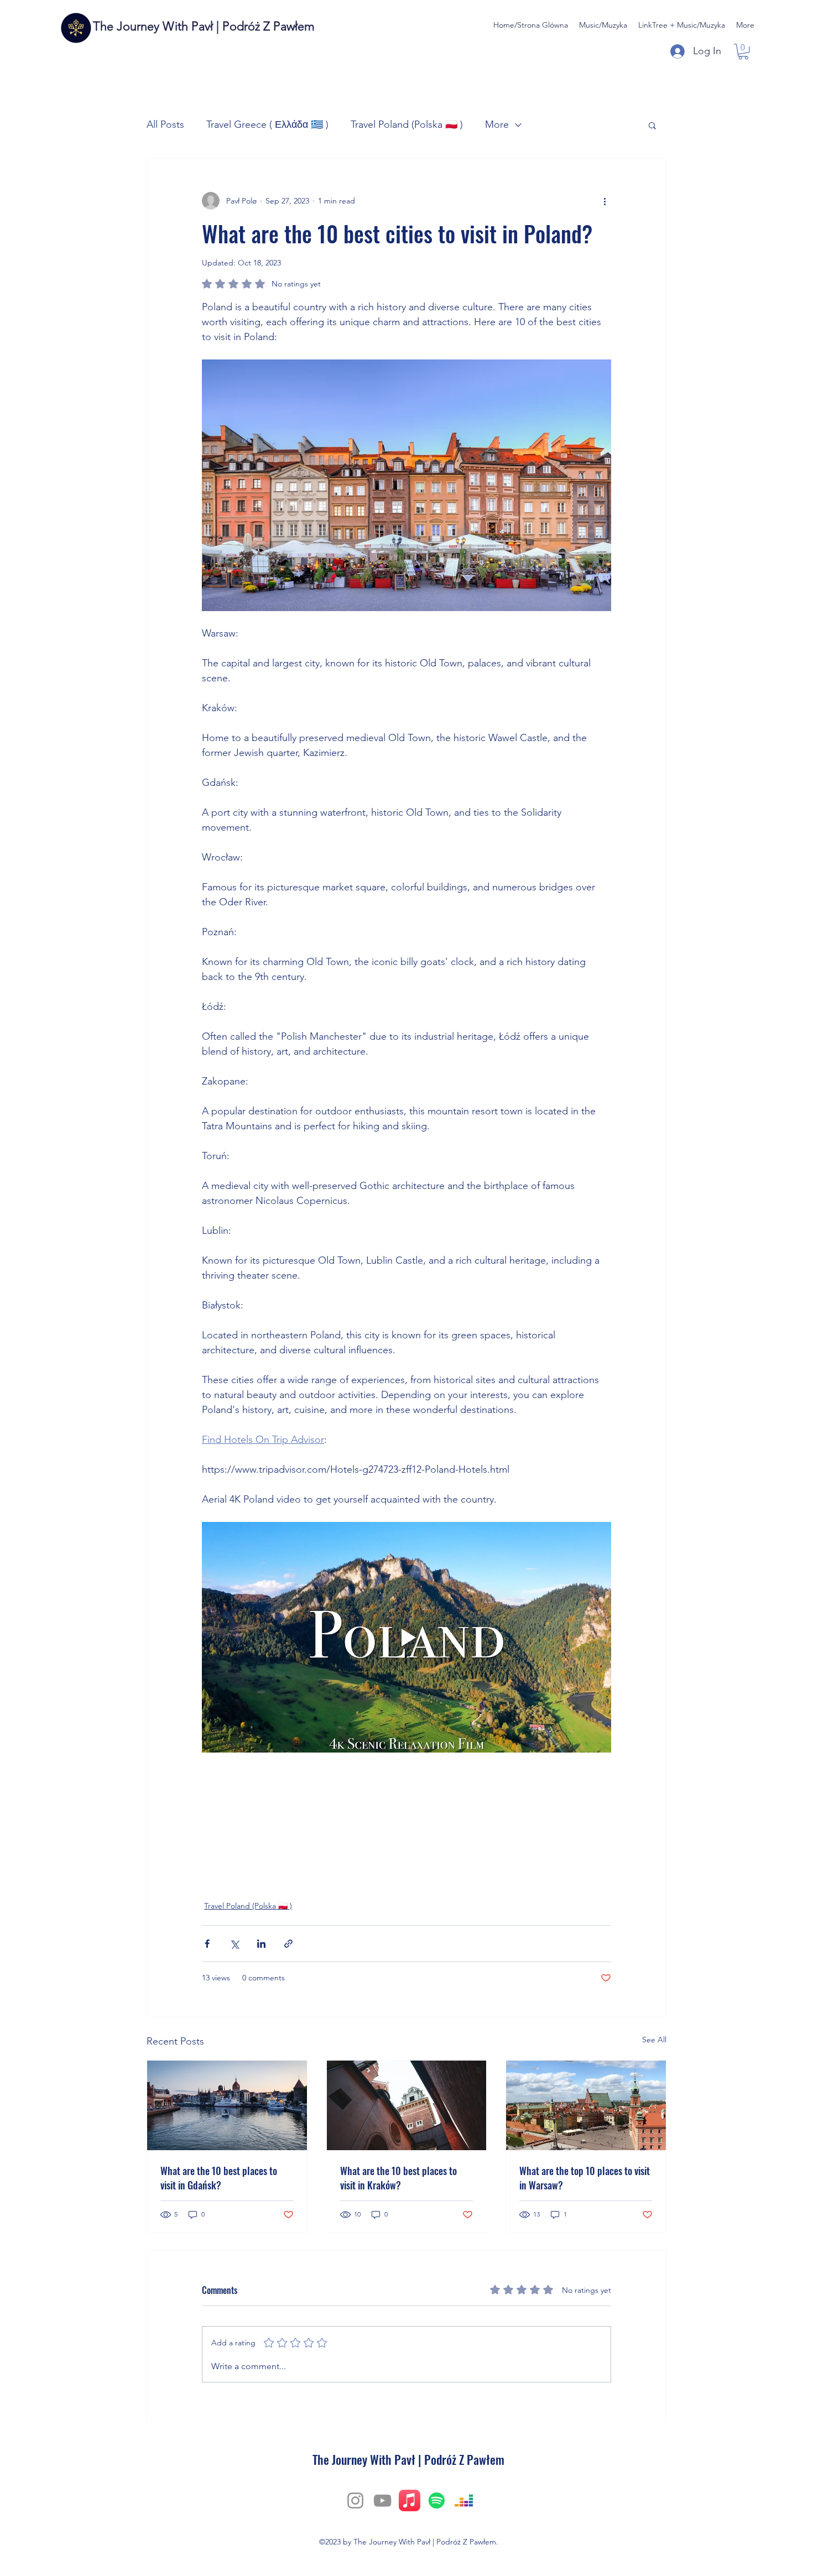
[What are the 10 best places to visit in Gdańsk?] (227, 2105)
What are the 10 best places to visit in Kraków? (398, 2178)
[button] (743, 52)
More (497, 124)
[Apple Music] (410, 2501)
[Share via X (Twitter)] (234, 1944)
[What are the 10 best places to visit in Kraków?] (407, 2105)
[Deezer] (464, 2501)
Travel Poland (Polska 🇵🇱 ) (407, 124)
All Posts (165, 124)
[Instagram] (355, 2501)
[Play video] (406, 1637)
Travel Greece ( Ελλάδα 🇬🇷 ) (267, 124)
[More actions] (604, 201)
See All (654, 2040)
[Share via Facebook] (207, 1944)
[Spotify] (437, 2501)
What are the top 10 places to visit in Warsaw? (585, 2178)
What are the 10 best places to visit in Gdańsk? (219, 2178)
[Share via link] (288, 1944)
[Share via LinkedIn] (261, 1944)
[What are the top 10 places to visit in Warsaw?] (586, 2105)
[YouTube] (382, 2501)
